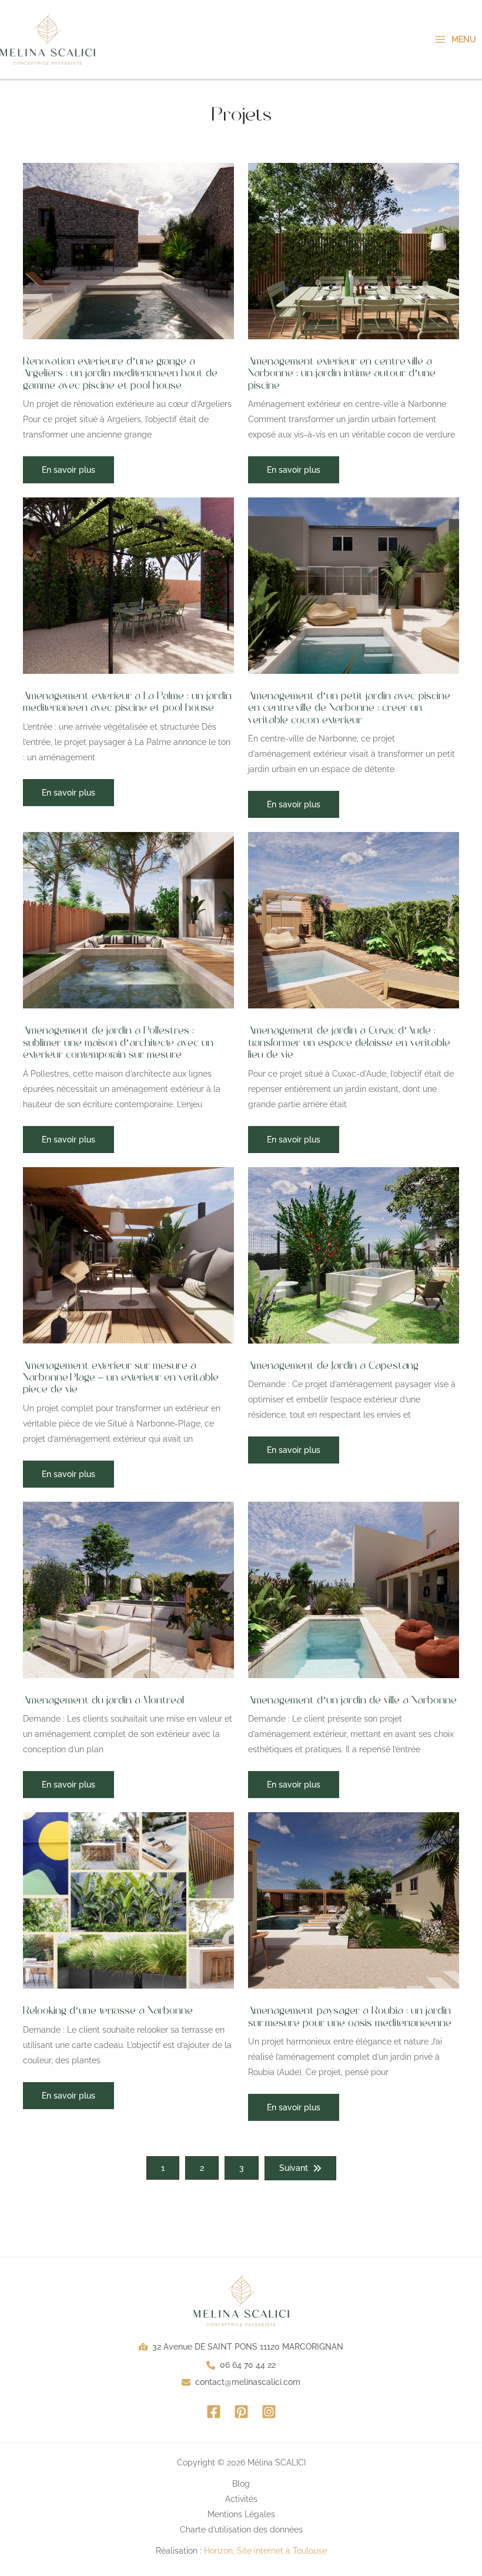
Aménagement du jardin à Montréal (103, 1700)
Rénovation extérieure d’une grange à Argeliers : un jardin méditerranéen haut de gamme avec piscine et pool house (120, 374)
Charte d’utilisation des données (241, 2530)
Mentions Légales (241, 2514)
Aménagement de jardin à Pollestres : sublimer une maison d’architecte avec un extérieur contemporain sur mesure (118, 1043)
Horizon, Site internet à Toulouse (265, 2551)
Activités (241, 2499)
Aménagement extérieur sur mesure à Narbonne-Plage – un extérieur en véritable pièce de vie (121, 1378)
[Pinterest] (241, 2412)
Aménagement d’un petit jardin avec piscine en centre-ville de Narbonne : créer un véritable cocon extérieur (349, 708)
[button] (68, 470)
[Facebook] (214, 2412)
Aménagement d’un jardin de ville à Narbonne (352, 1700)
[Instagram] (269, 2412)
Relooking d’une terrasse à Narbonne (108, 2011)
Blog (241, 2484)
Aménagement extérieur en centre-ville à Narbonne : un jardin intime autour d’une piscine (342, 374)
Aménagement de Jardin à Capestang (333, 1366)
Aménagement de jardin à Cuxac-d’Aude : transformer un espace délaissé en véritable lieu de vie (349, 1043)
